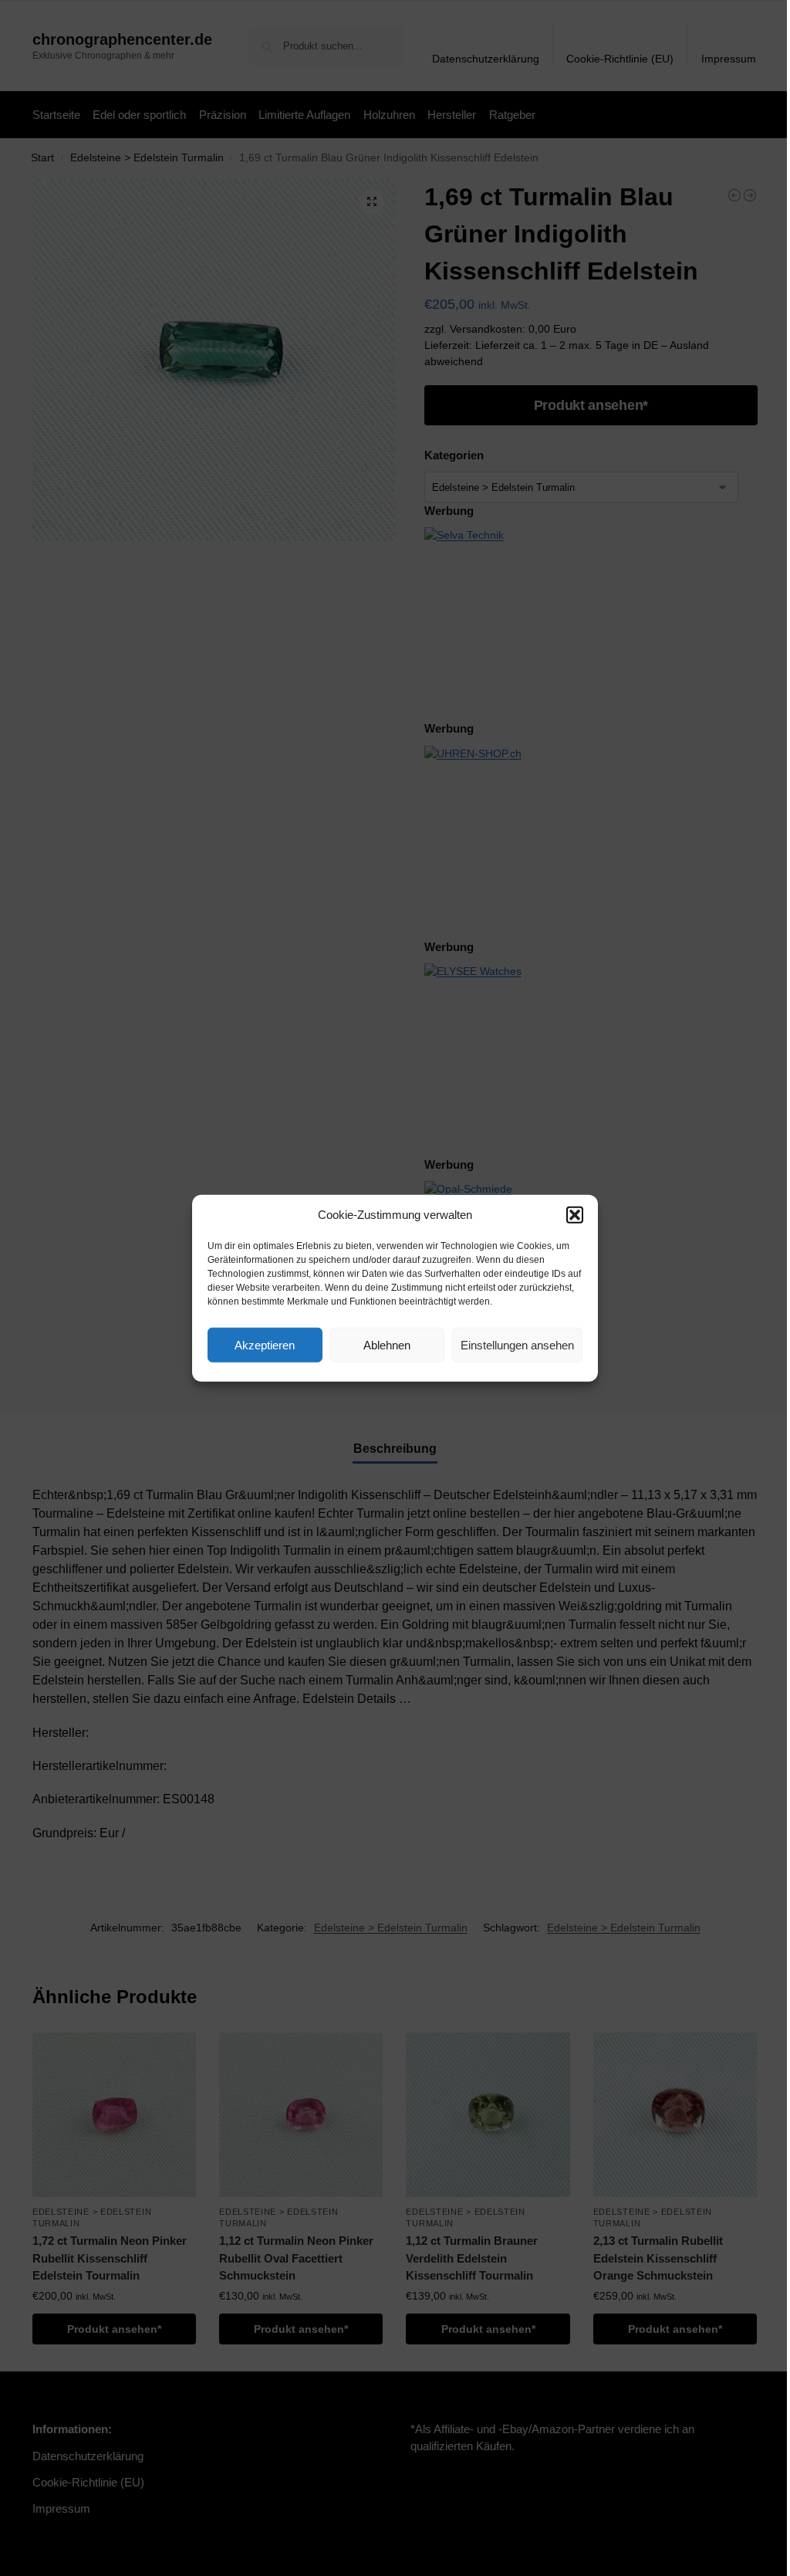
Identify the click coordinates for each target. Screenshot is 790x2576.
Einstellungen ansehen (517, 1344)
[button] (575, 1215)
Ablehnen (387, 1344)
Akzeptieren (265, 1344)
